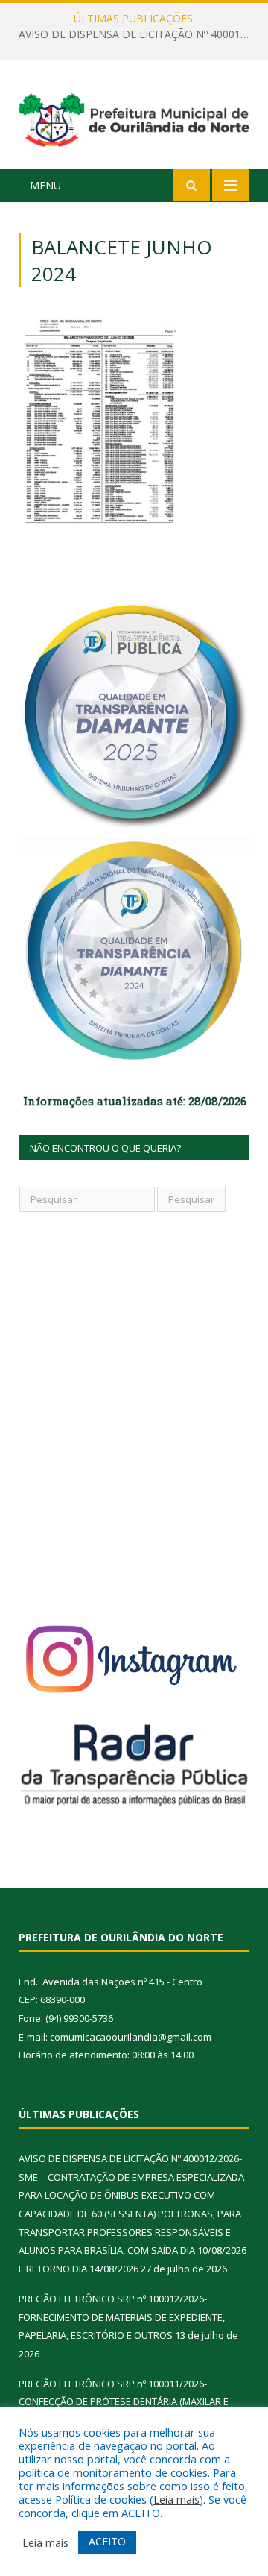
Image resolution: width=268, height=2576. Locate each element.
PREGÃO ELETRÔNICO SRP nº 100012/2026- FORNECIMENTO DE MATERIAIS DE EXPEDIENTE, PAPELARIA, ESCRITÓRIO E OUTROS (138, 34)
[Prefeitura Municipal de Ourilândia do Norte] (134, 117)
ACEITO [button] (107, 2541)
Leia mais (176, 2499)
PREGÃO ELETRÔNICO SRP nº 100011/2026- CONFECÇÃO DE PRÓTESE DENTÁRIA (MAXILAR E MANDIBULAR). (124, 2402)
